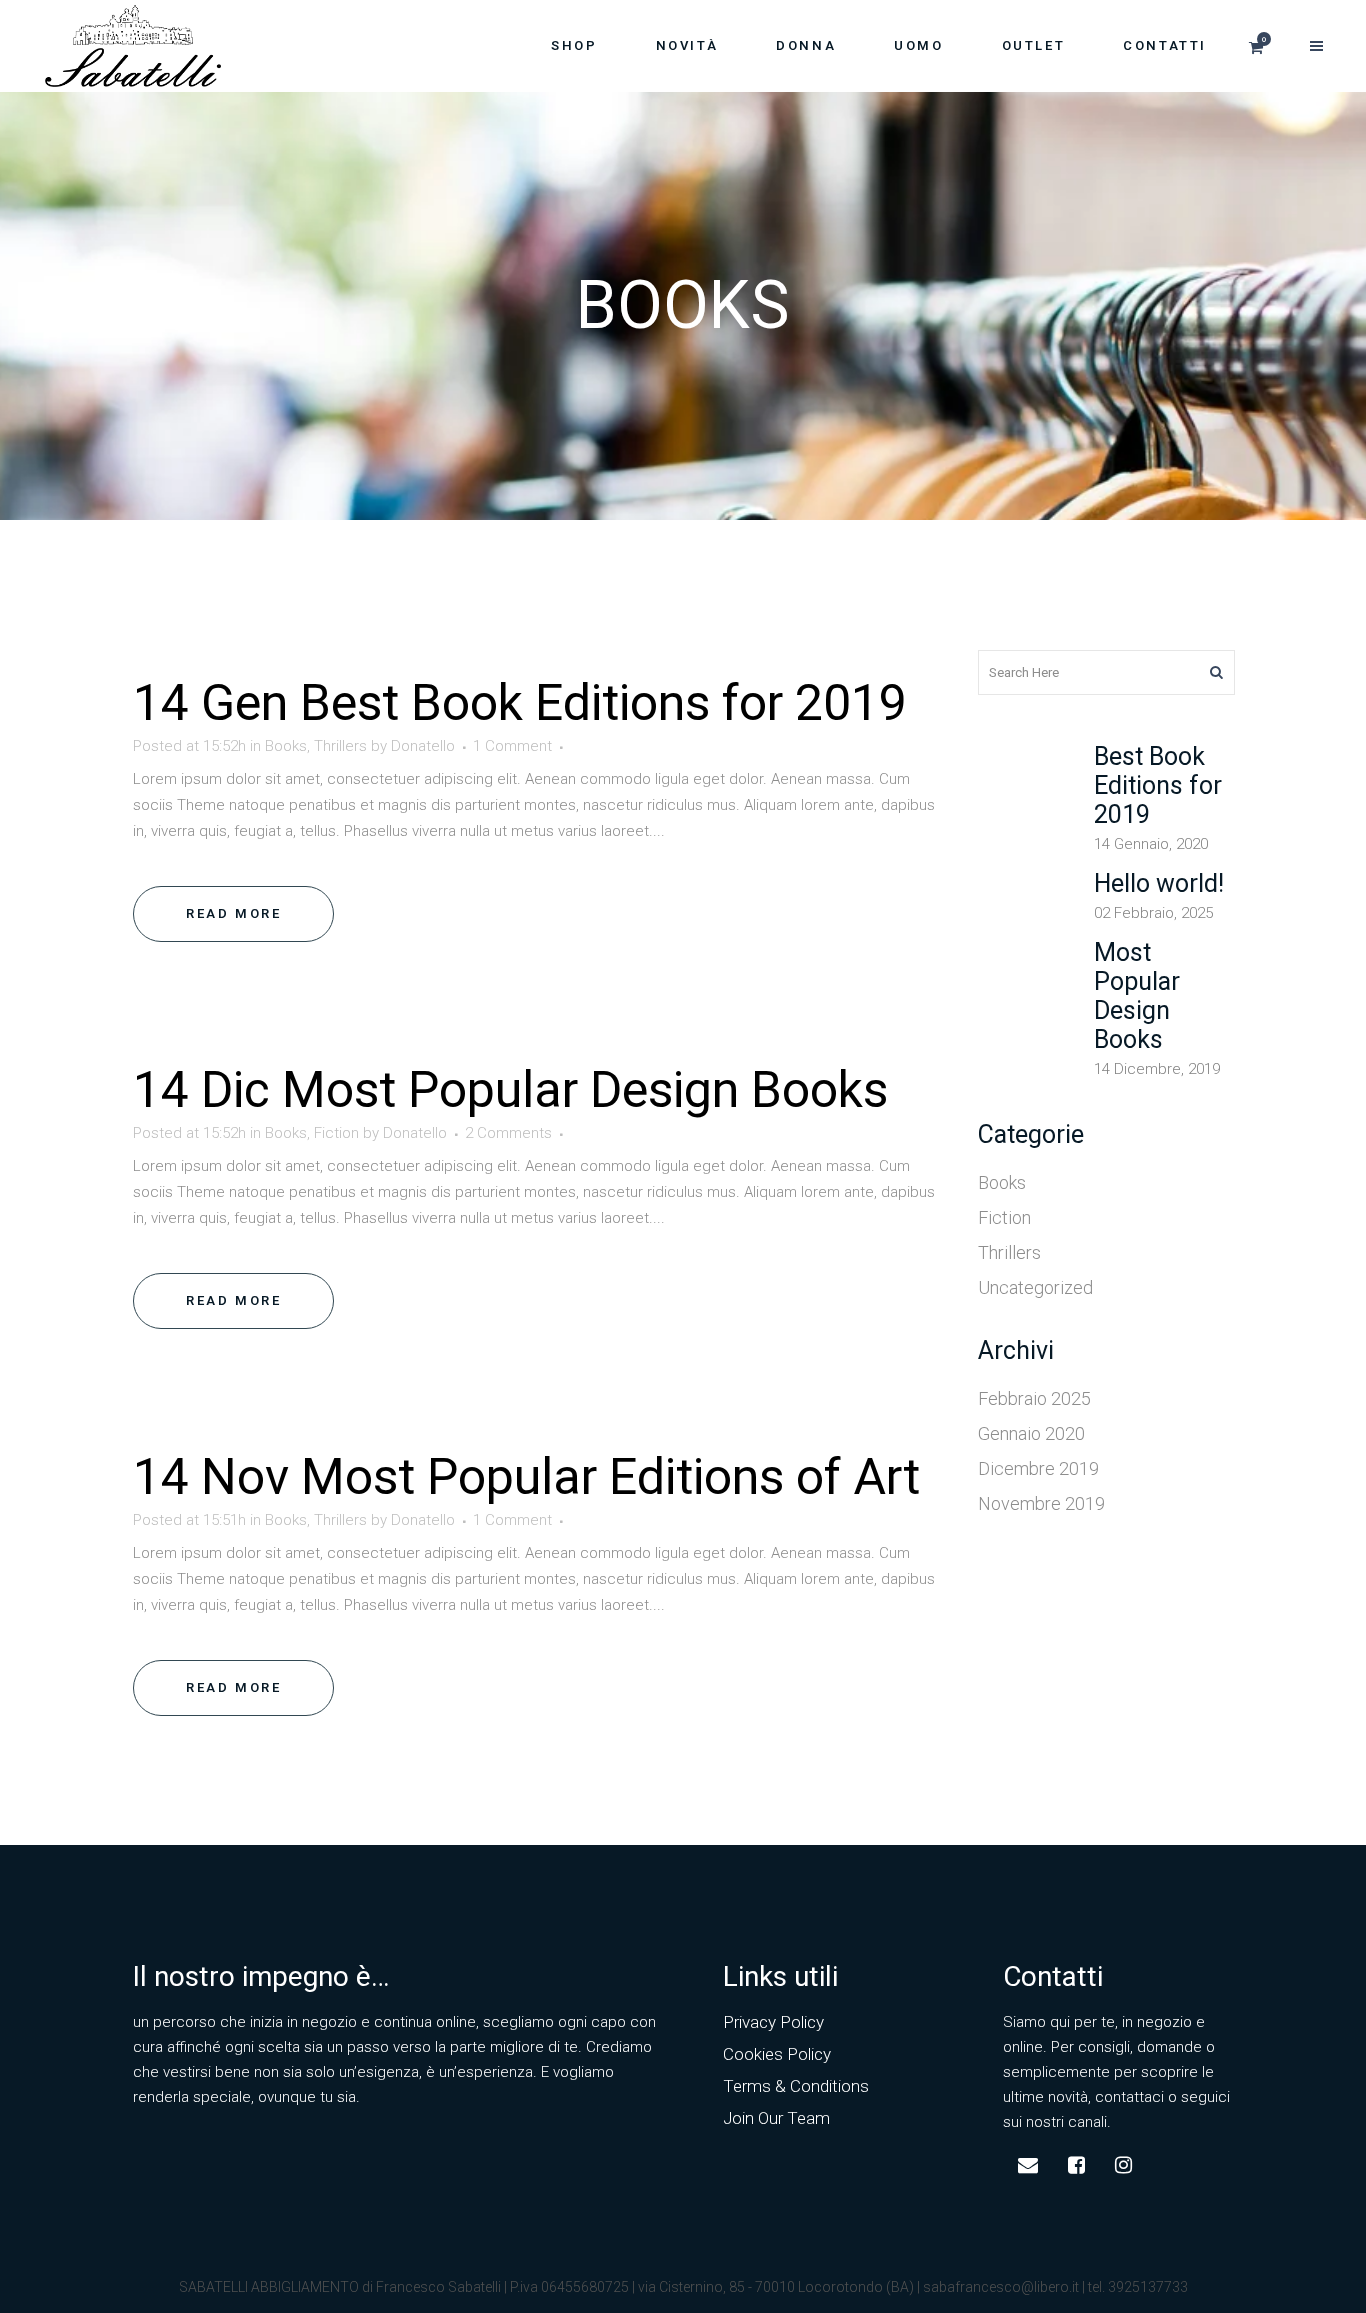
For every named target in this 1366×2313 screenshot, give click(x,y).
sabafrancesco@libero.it (1001, 2287)
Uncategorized (1035, 1287)
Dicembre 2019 (1038, 1468)
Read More (233, 913)
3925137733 (1148, 2287)
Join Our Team (776, 2118)
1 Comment (512, 746)
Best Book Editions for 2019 (603, 703)
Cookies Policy (777, 2054)
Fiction (336, 1133)
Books (286, 746)
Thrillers (340, 746)
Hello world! (1159, 883)
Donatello (423, 746)
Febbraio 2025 (1034, 1398)
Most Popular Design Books (585, 1090)
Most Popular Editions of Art (610, 1477)
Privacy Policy (773, 2022)
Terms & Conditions (796, 2086)
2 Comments (508, 1133)
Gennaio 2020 (1031, 1433)
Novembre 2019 (1041, 1503)
